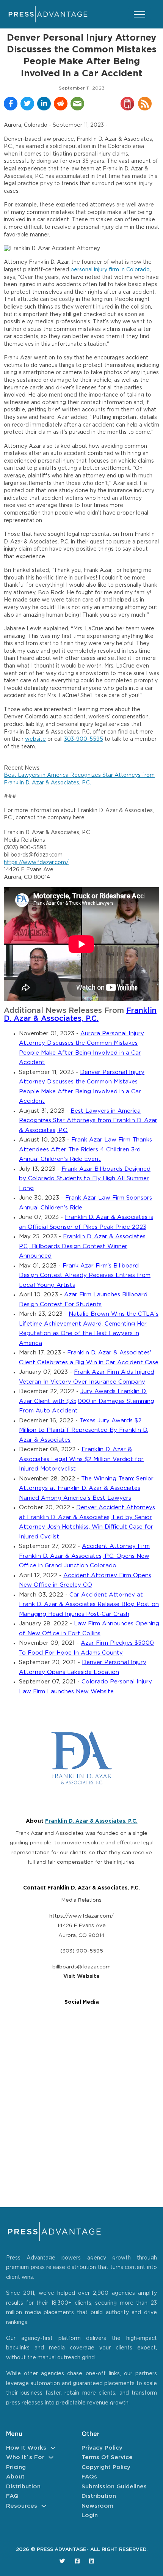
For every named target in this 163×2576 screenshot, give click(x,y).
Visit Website (81, 1976)
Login (90, 2515)
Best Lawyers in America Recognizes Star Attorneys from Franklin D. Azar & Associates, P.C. (88, 1121)
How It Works (26, 2448)
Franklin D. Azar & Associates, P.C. (91, 1821)
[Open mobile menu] (139, 14)
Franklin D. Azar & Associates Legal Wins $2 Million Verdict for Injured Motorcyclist (81, 1459)
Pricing (16, 2467)
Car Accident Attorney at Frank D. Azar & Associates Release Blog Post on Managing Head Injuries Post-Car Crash (89, 1604)
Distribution (23, 2487)
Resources (22, 2506)
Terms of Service (107, 2457)
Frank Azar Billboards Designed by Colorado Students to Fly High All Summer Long (85, 1179)
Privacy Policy (102, 2448)
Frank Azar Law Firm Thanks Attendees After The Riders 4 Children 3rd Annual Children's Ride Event (85, 1149)
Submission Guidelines (114, 2487)
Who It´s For (25, 2457)
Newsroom (97, 2506)
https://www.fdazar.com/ (36, 863)
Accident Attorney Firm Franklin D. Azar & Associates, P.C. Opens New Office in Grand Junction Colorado (84, 1556)
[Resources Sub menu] (44, 2506)
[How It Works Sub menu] (53, 2448)
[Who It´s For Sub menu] (51, 2457)
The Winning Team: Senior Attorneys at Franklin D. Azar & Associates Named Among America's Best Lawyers (86, 1488)
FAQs (89, 2477)
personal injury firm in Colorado (110, 270)
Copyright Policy (106, 2467)
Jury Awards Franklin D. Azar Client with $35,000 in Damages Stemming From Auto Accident (87, 1401)
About (15, 2477)
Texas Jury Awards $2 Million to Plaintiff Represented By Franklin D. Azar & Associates (84, 1430)
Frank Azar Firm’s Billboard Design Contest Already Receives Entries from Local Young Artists (85, 1275)
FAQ (12, 2496)
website (35, 739)
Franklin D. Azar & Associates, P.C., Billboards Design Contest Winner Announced (83, 1246)
